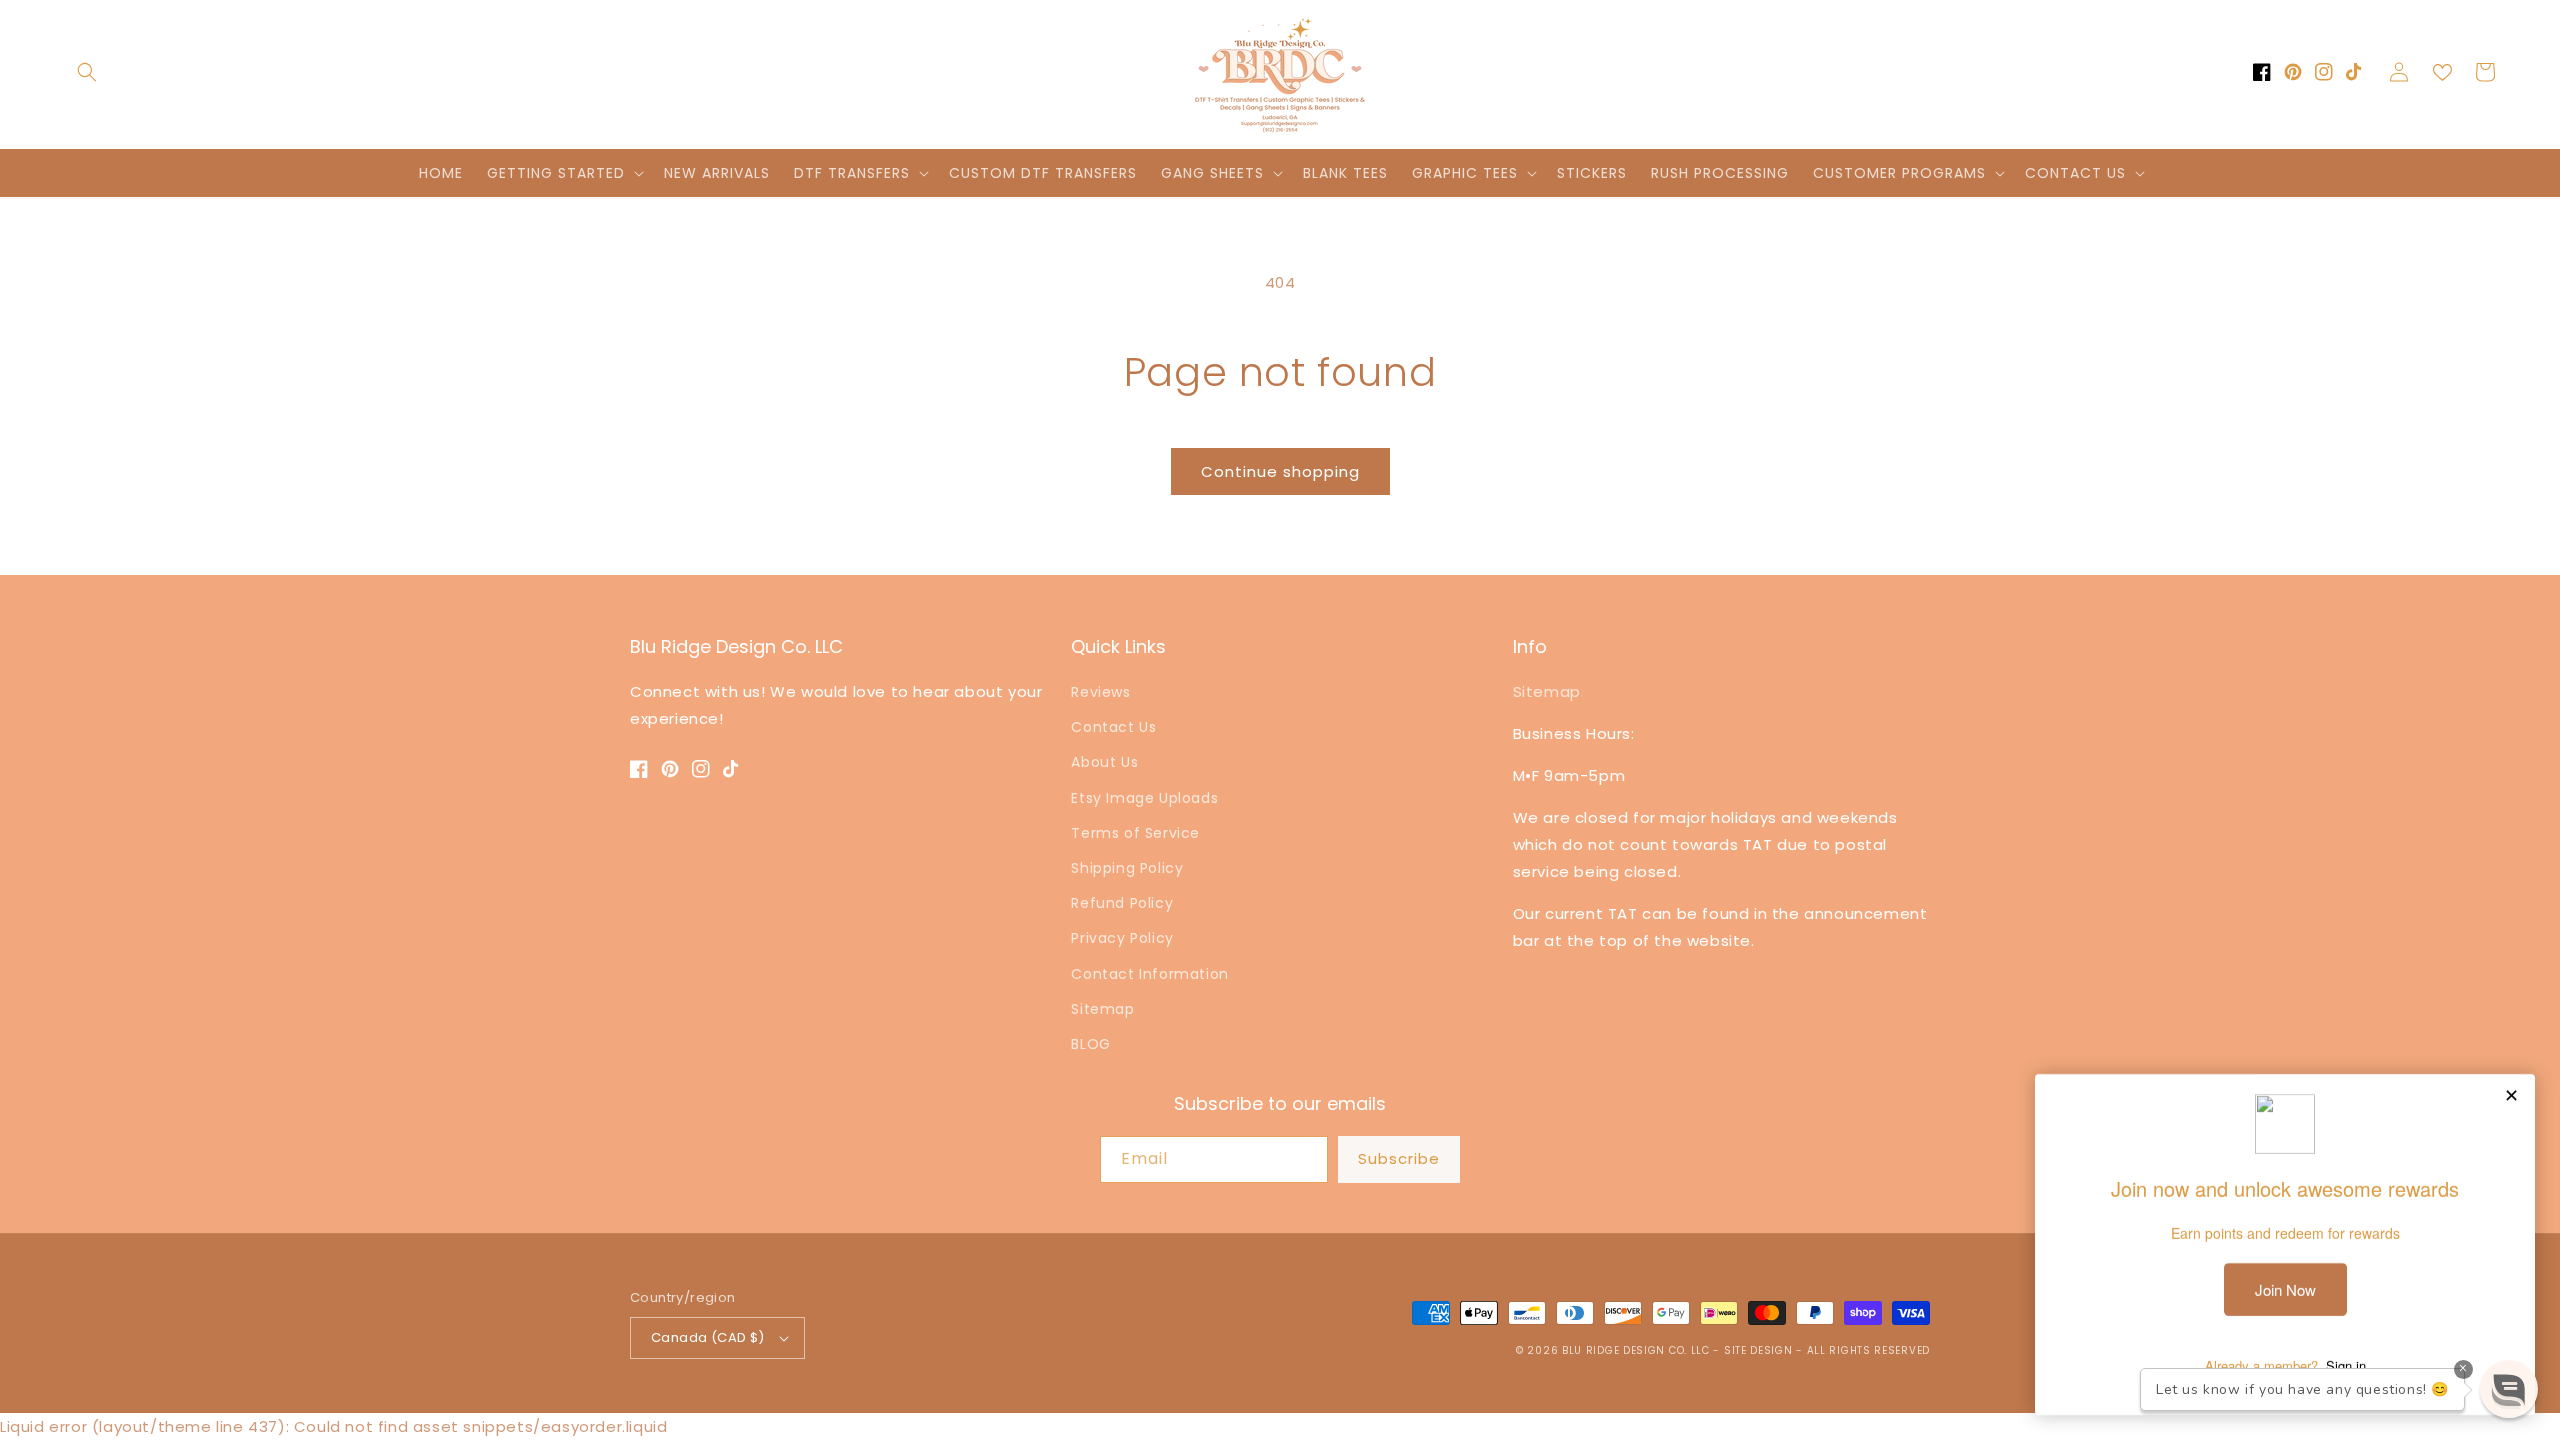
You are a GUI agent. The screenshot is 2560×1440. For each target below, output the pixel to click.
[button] (87, 72)
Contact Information (1149, 974)
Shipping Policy (1127, 868)
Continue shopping (1280, 471)
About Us (1104, 762)
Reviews (1100, 692)
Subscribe (1399, 1158)
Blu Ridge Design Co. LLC (1636, 1350)
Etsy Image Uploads (1144, 798)
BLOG (1090, 1044)
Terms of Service (1135, 833)
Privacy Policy (1122, 938)
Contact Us (1113, 727)
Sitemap (1102, 1009)
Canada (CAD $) (708, 1337)
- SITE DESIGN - (1759, 1350)
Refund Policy (1122, 903)
